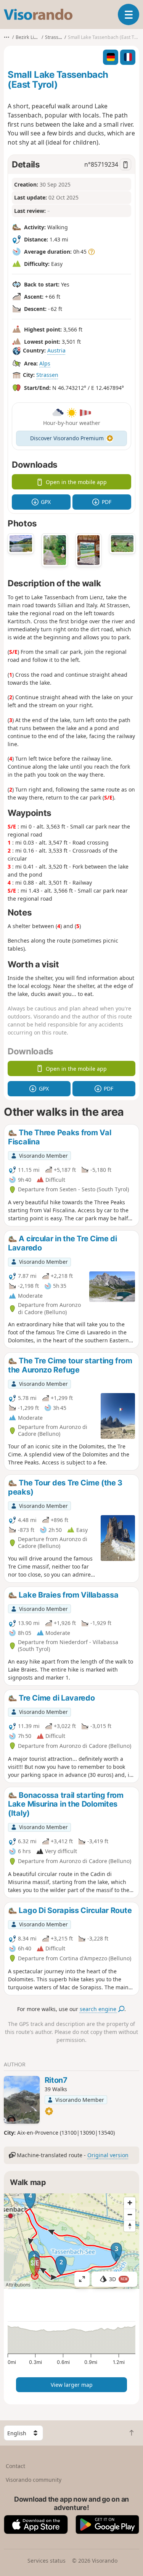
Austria (56, 351)
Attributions (18, 2285)
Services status (47, 2561)
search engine (99, 2009)
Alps (45, 363)
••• (7, 37)
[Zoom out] (130, 2214)
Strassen (47, 375)
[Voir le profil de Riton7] (22, 2100)
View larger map (72, 2385)
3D (118, 2279)
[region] (71, 2241)
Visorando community (34, 2480)
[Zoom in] (130, 2203)
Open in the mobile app (76, 482)
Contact (15, 2466)
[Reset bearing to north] (130, 2226)
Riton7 (56, 2080)
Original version (108, 2155)
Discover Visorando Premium (67, 438)
